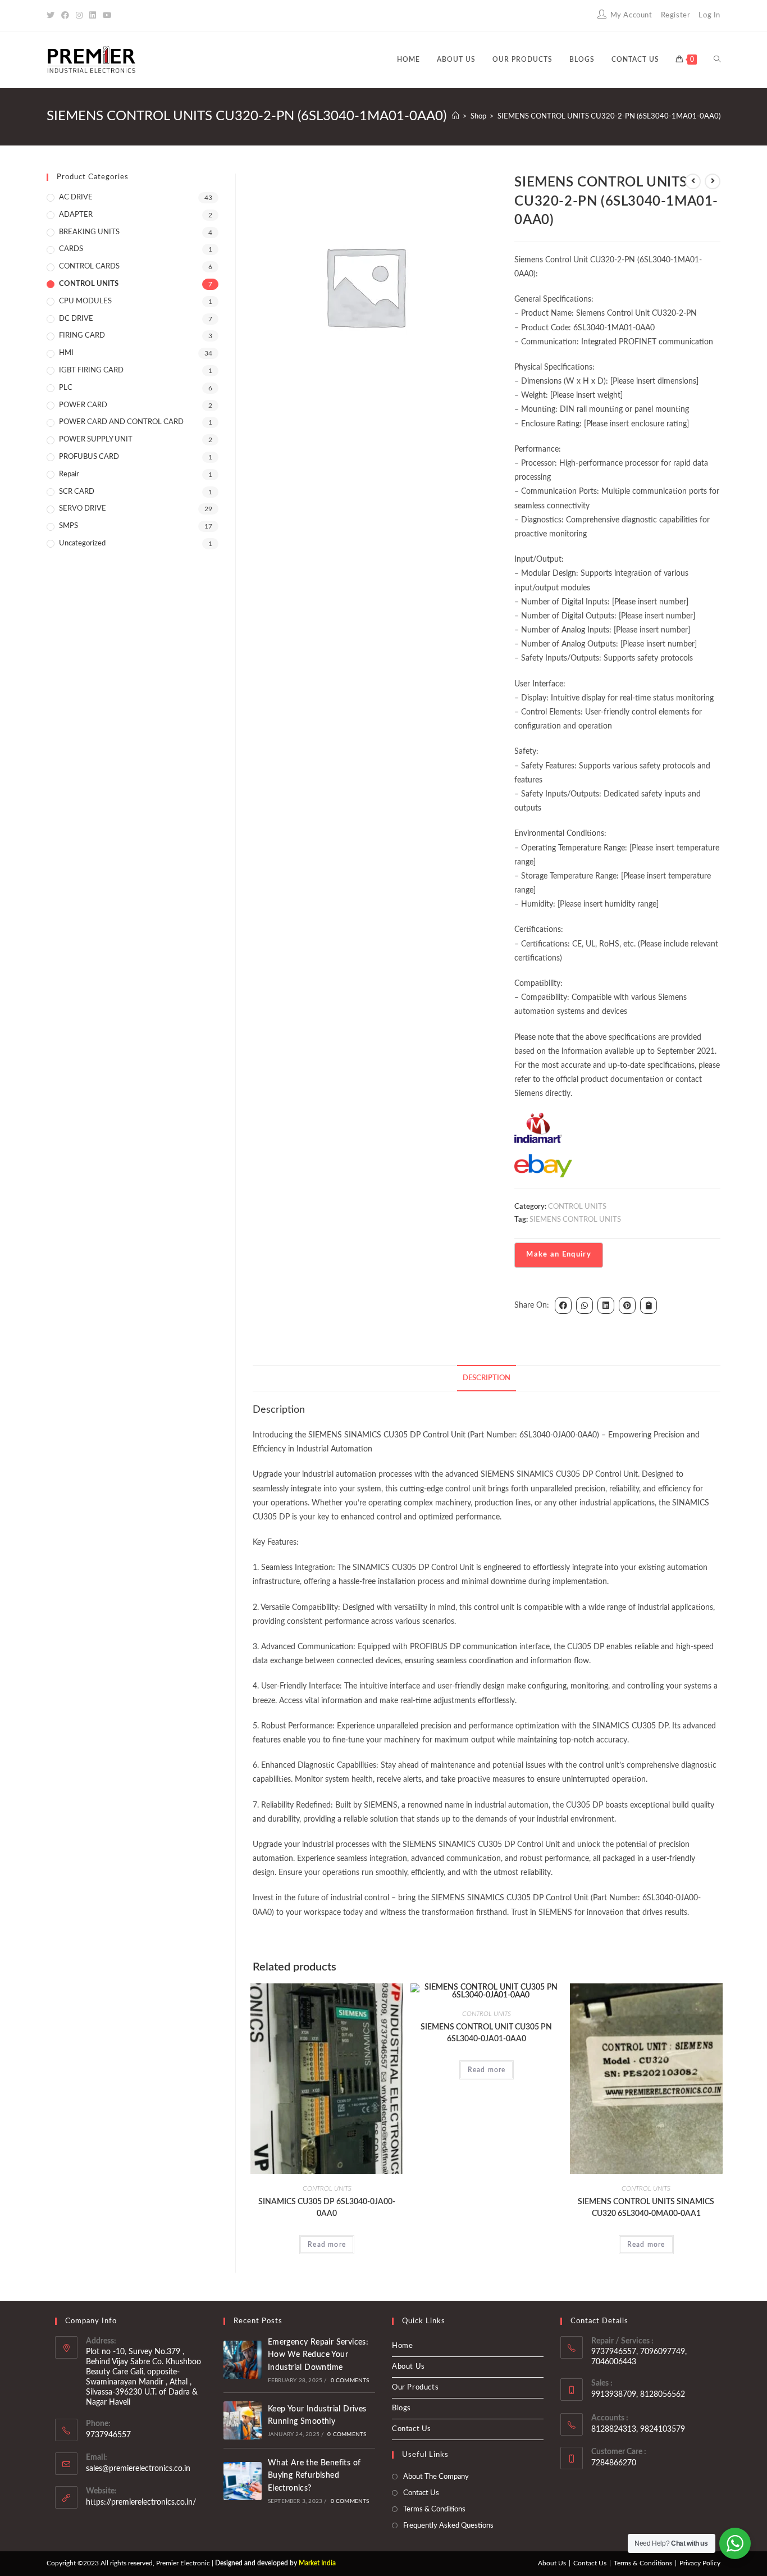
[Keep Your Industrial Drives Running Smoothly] (243, 2420)
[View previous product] (693, 181)
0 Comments (350, 2381)
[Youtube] (107, 16)
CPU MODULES (85, 301)
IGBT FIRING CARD (91, 370)
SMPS (69, 526)
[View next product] (713, 181)
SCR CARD (77, 492)
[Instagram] (79, 16)
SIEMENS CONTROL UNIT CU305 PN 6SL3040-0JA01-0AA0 (486, 2033)
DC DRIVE (76, 319)
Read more (327, 2245)
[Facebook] (65, 16)
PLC (66, 388)
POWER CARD (83, 405)
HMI (66, 353)
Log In (709, 15)
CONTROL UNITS (577, 1207)
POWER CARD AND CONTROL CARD (121, 422)
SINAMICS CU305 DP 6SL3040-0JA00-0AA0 (327, 2208)
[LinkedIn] (93, 16)
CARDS (71, 249)
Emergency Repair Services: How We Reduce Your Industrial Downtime (318, 2355)
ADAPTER (76, 215)
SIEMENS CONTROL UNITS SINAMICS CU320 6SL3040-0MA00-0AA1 (646, 2208)
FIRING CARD (82, 336)
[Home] (456, 117)
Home (402, 2346)
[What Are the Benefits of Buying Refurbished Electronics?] (243, 2481)
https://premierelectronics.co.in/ (141, 2502)
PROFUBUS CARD (89, 457)
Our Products (415, 2388)
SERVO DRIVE (83, 509)
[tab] (487, 1378)
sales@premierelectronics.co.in (138, 2469)
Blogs (401, 2408)
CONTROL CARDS (89, 267)
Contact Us (412, 2429)
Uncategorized (82, 543)
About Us (408, 2367)
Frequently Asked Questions (448, 2526)
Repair (69, 474)
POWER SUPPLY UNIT (96, 440)
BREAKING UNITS (89, 232)
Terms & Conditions (434, 2509)
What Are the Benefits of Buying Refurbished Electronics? (314, 2476)
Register (676, 15)
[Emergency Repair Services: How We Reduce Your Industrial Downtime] (243, 2360)
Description (487, 1378)
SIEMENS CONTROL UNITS (575, 1220)
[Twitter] (52, 16)
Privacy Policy (700, 2563)
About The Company (436, 2477)
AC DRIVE (76, 197)
